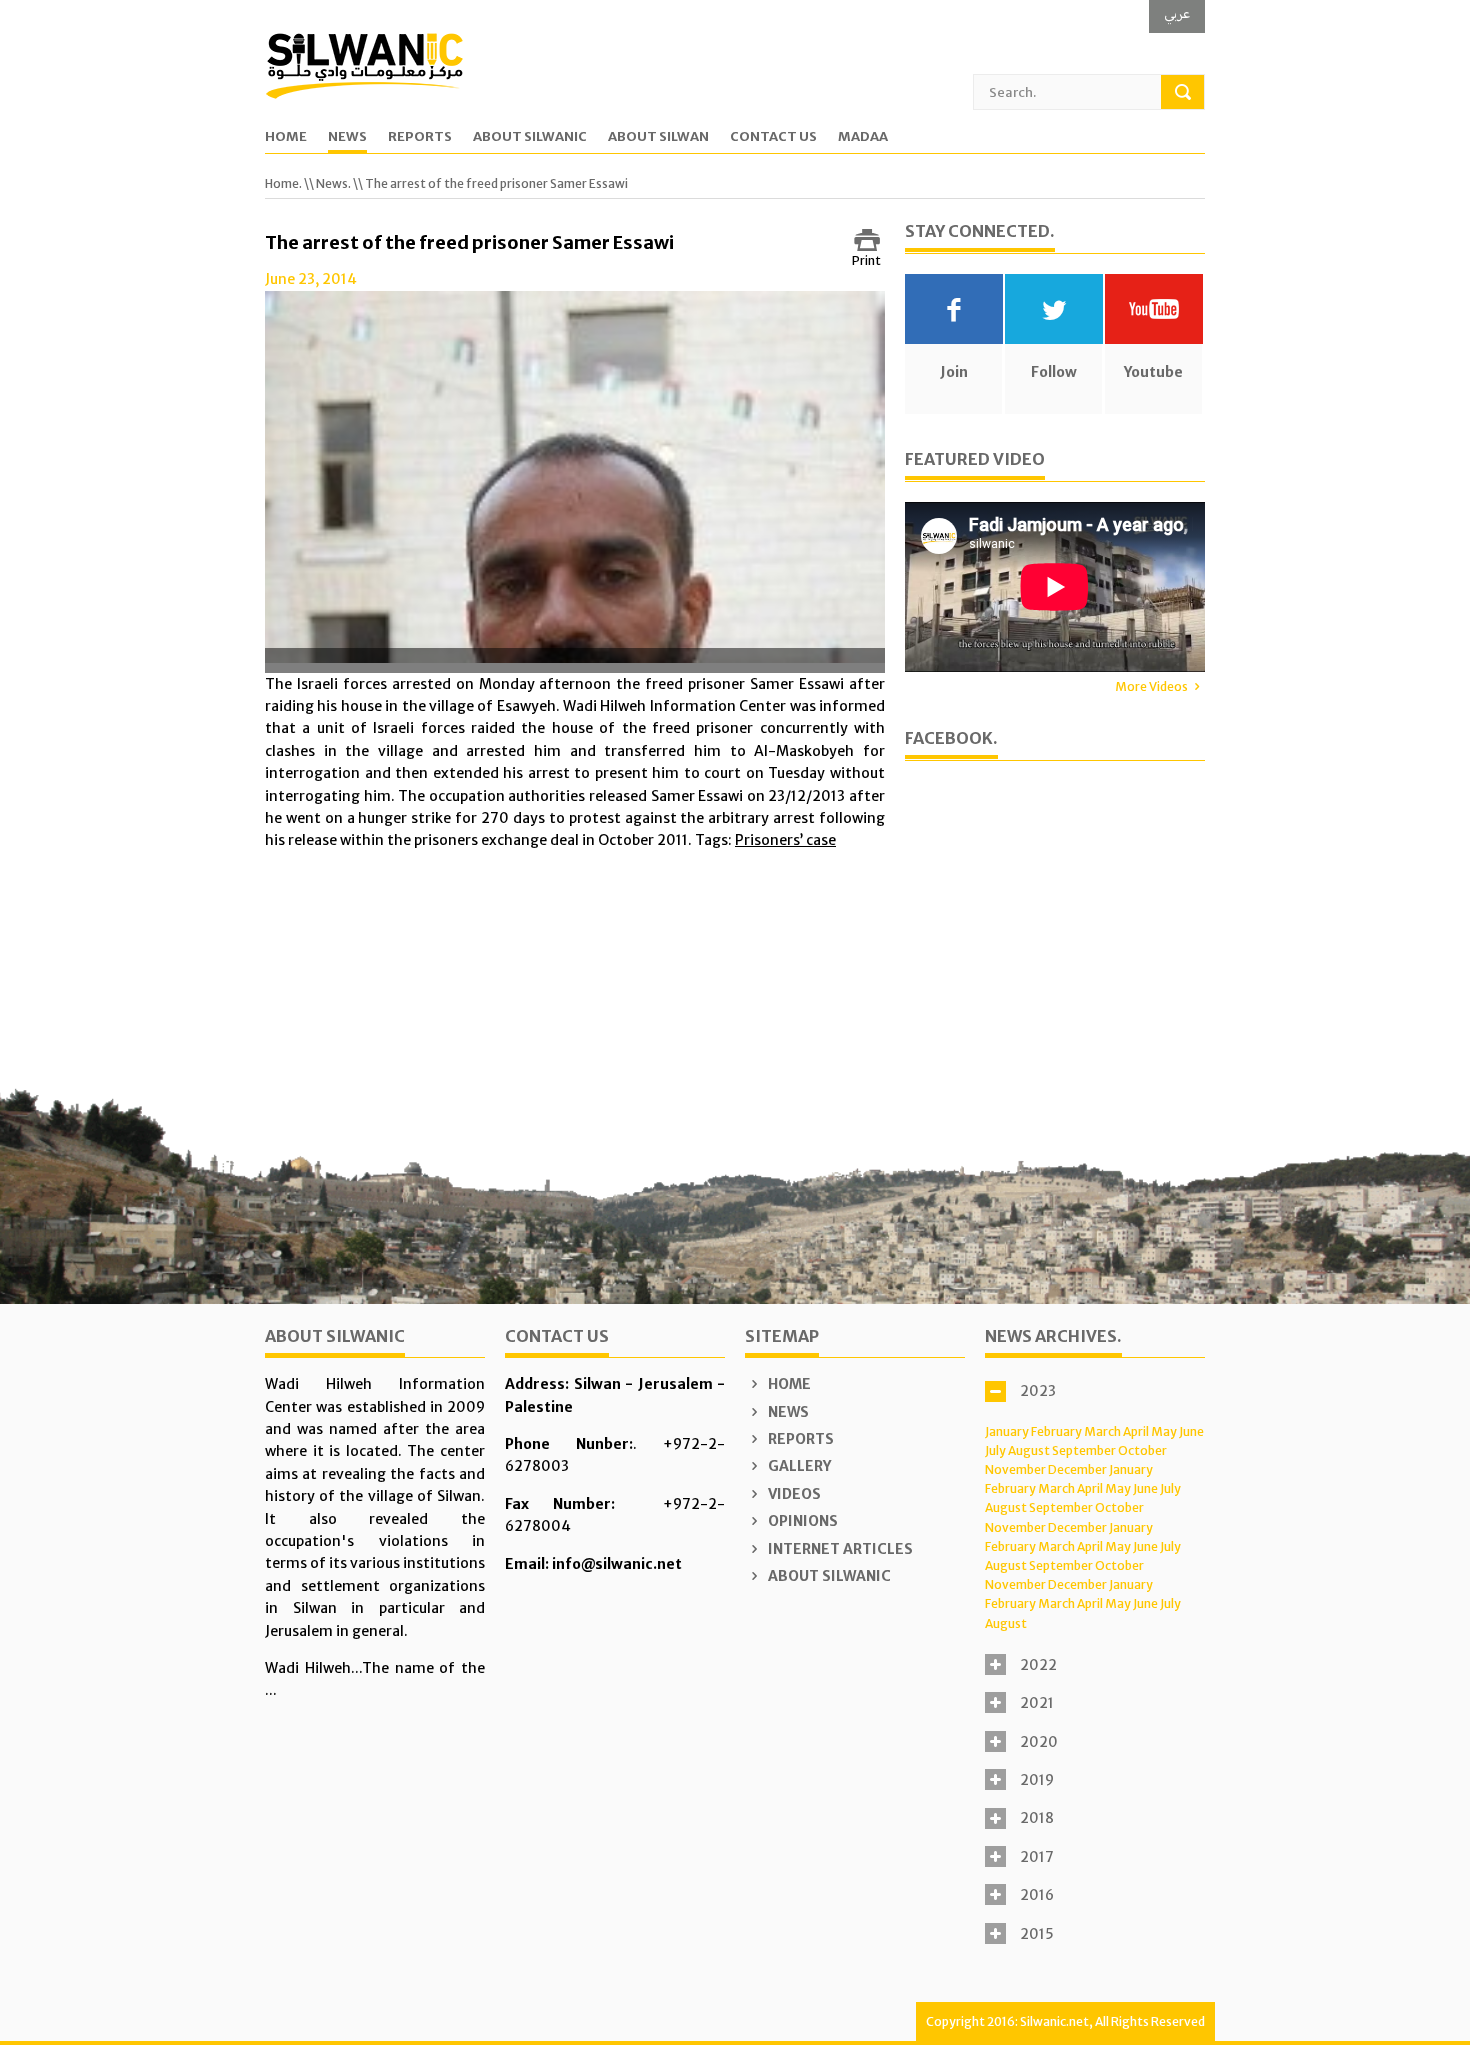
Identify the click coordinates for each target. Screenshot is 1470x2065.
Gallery (798, 1466)
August (1029, 1450)
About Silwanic (530, 137)
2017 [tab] (1037, 1857)
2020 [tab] (1039, 1742)
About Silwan (658, 137)
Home (286, 137)
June (1191, 1431)
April (1136, 1431)
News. (333, 183)
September (1084, 1450)
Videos (793, 1494)
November (1015, 1469)
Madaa (863, 137)
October (1142, 1450)
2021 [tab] (1037, 1703)
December (1077, 1469)
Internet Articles (839, 1549)
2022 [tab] (1038, 1665)
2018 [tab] (1037, 1818)
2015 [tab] (1037, 1934)
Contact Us (773, 137)
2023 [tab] (1038, 1391)
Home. (283, 183)
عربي (1177, 13)
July (995, 1450)
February (1056, 1431)
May (1164, 1431)
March (1102, 1431)
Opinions (801, 1521)
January (1007, 1431)
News (347, 137)
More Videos (1151, 686)
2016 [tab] (1037, 1895)
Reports (420, 137)
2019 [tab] (1037, 1780)
